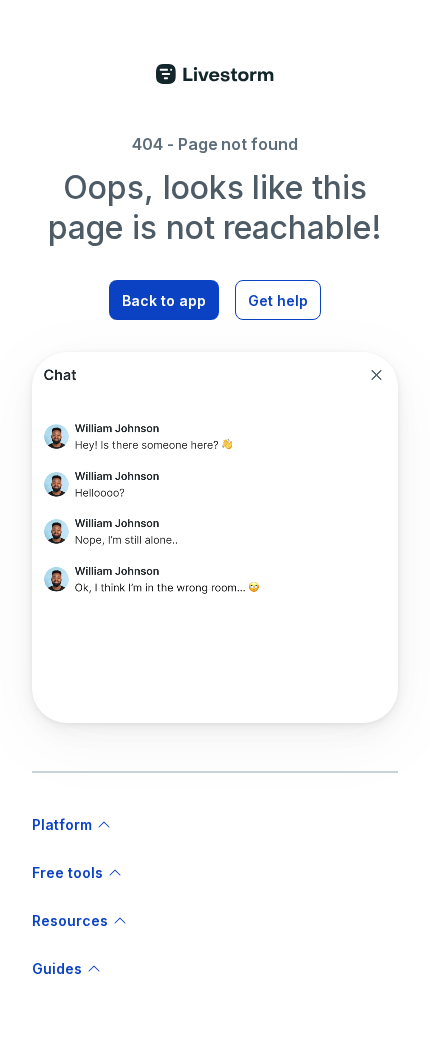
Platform (62, 824)
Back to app (164, 300)
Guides (57, 968)
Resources (70, 920)
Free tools (67, 872)
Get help (278, 300)
